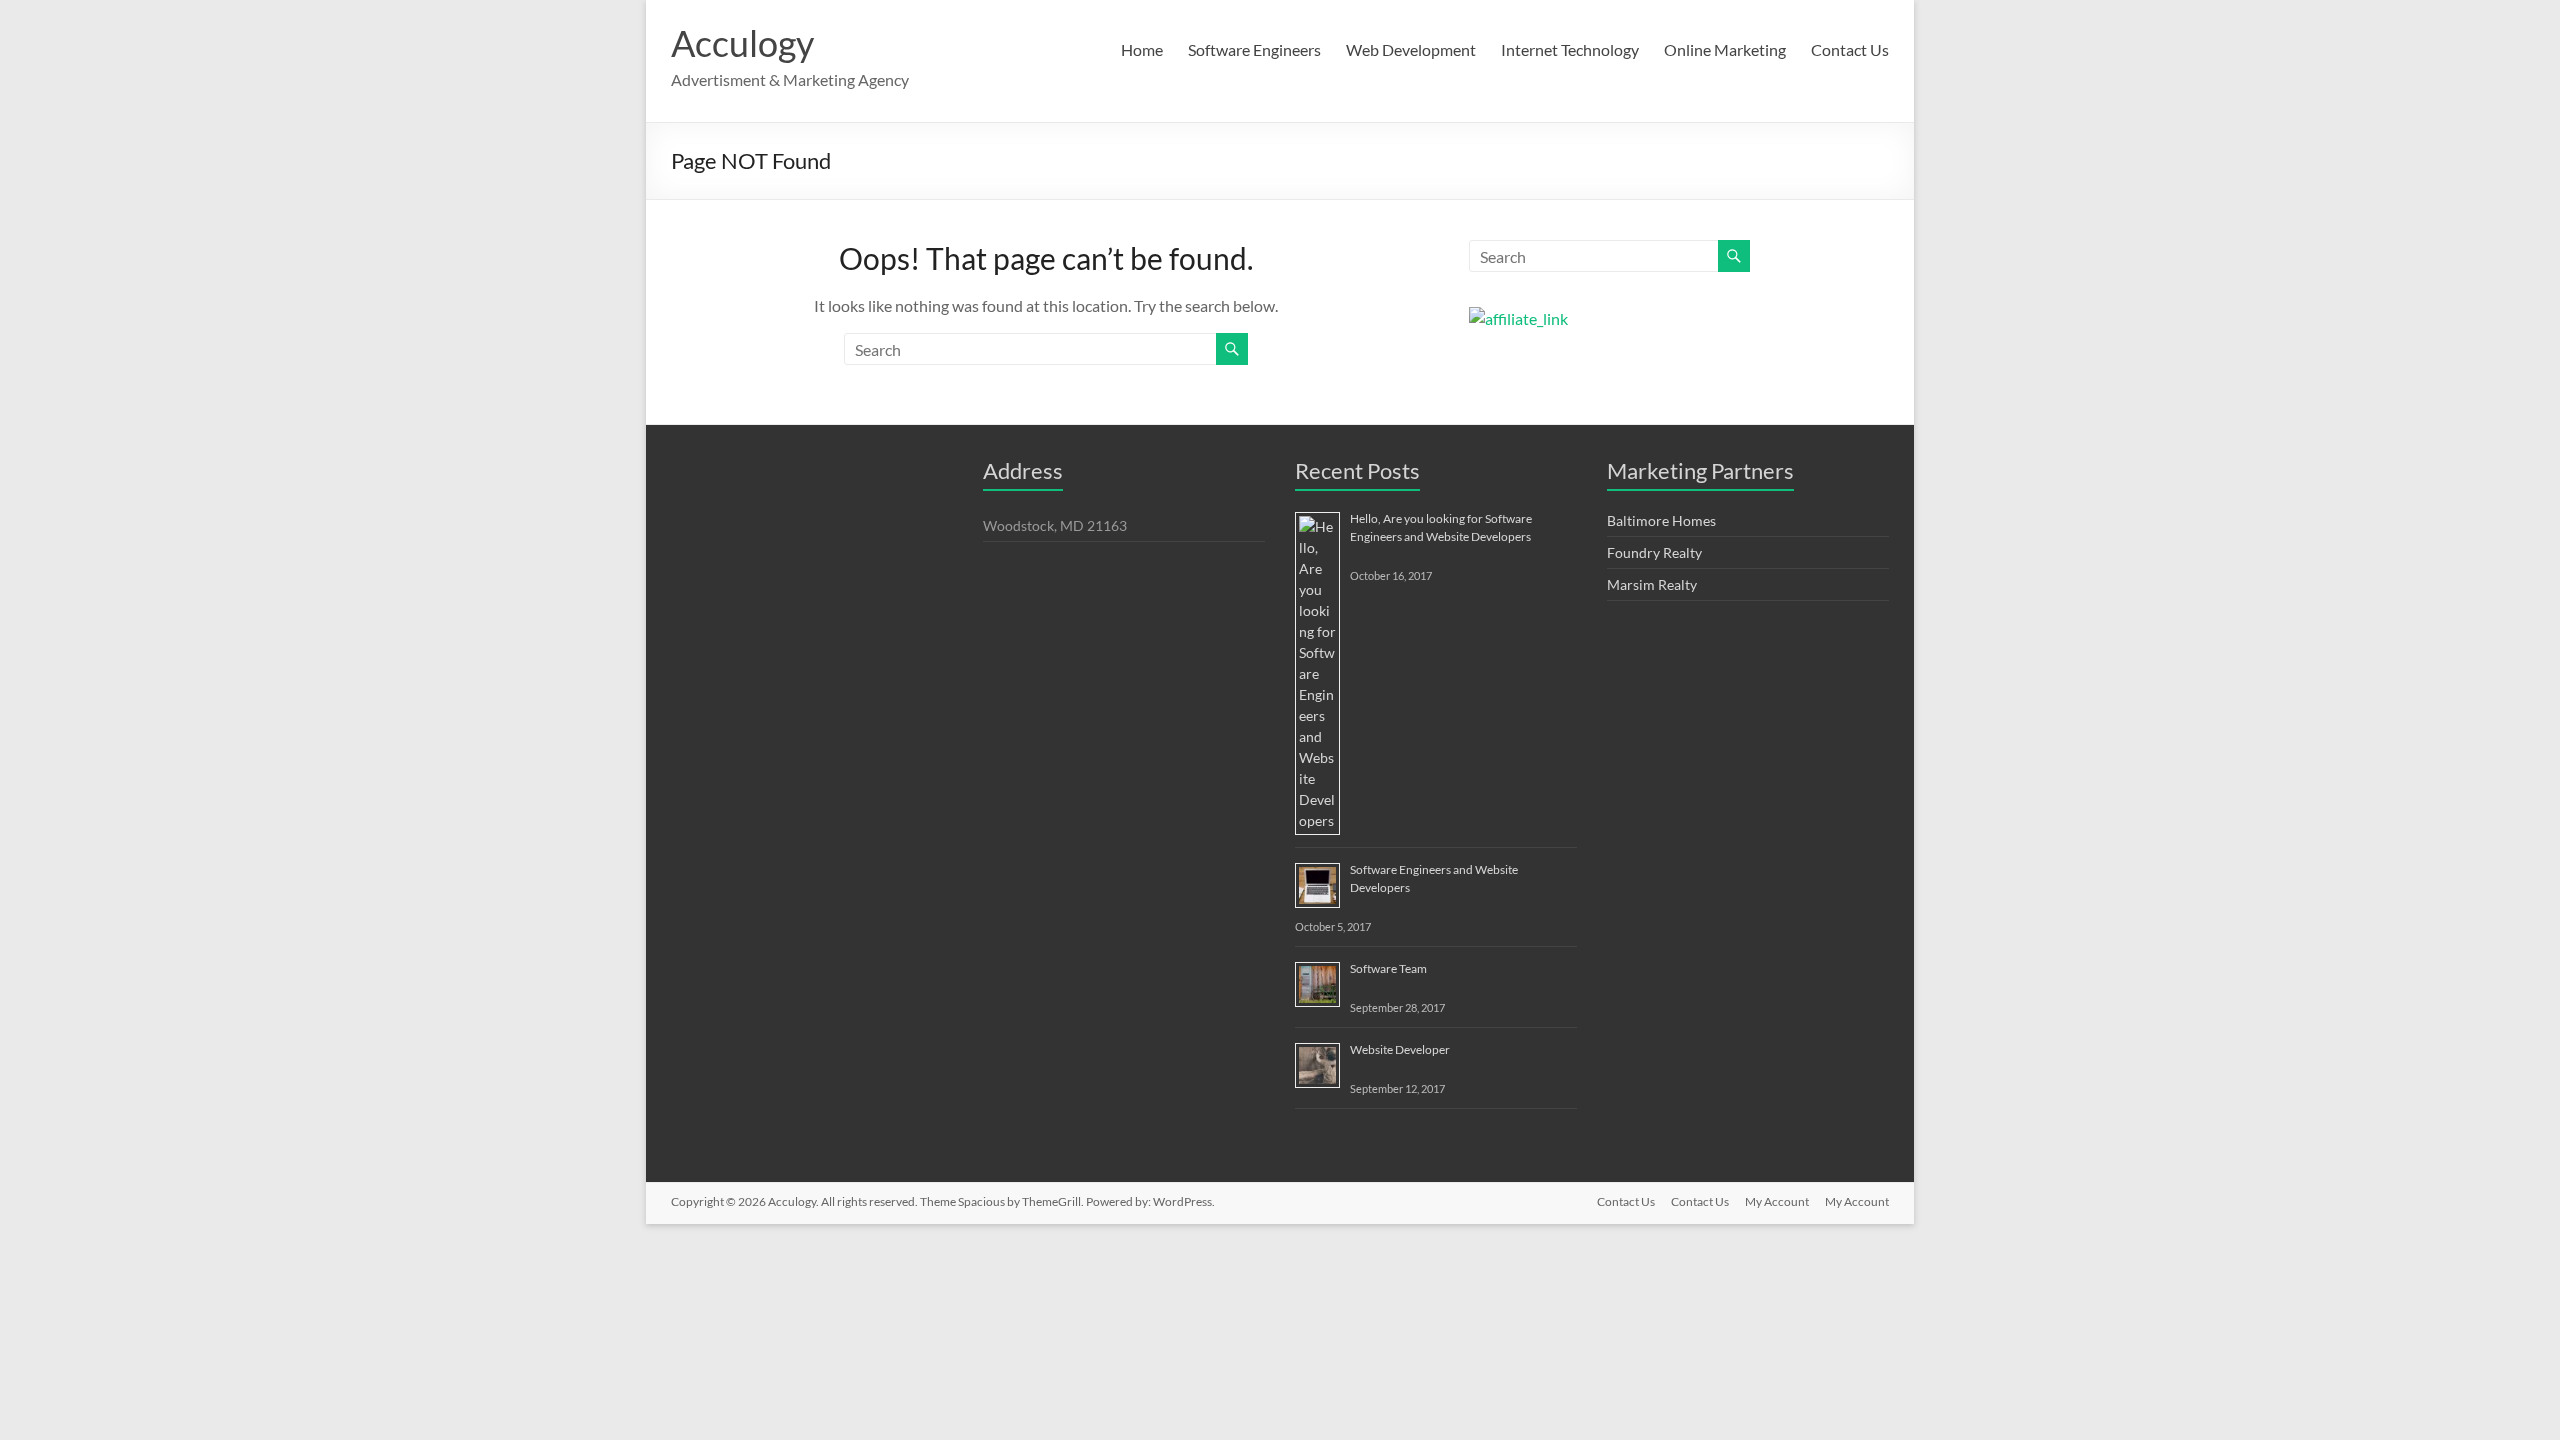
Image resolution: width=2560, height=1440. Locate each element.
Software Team (1388, 968)
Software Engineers (1254, 49)
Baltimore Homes (1661, 520)
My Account (1777, 1201)
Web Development (1411, 49)
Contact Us (1850, 49)
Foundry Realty (1654, 552)
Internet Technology (1570, 49)
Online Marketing (1725, 49)
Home (1142, 49)
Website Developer (1400, 1049)
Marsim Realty (1652, 584)
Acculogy (742, 43)
